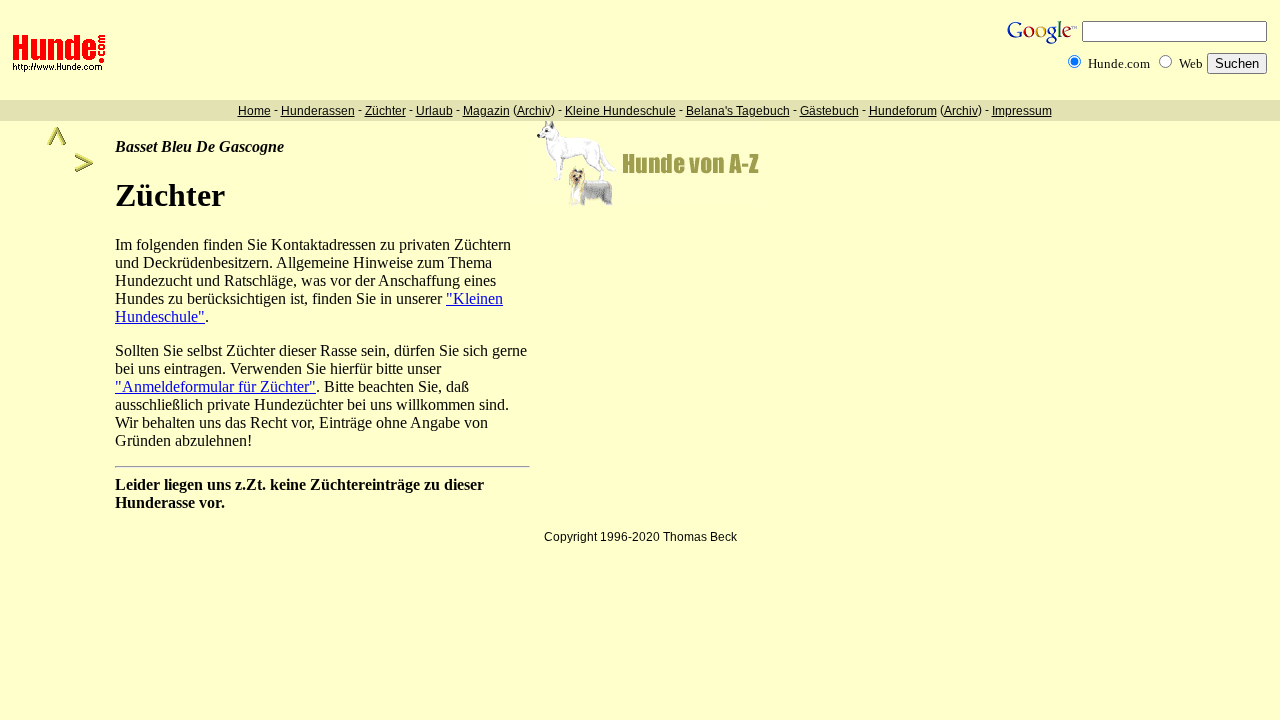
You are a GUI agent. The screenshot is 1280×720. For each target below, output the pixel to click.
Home (254, 111)
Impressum (1022, 111)
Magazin (486, 111)
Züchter (385, 111)
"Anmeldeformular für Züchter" (215, 386)
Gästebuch (829, 111)
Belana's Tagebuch (738, 111)
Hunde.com (1119, 63)
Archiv (534, 111)
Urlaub (434, 111)
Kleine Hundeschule (620, 111)
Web (1191, 63)
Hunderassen (318, 111)
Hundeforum (903, 111)
